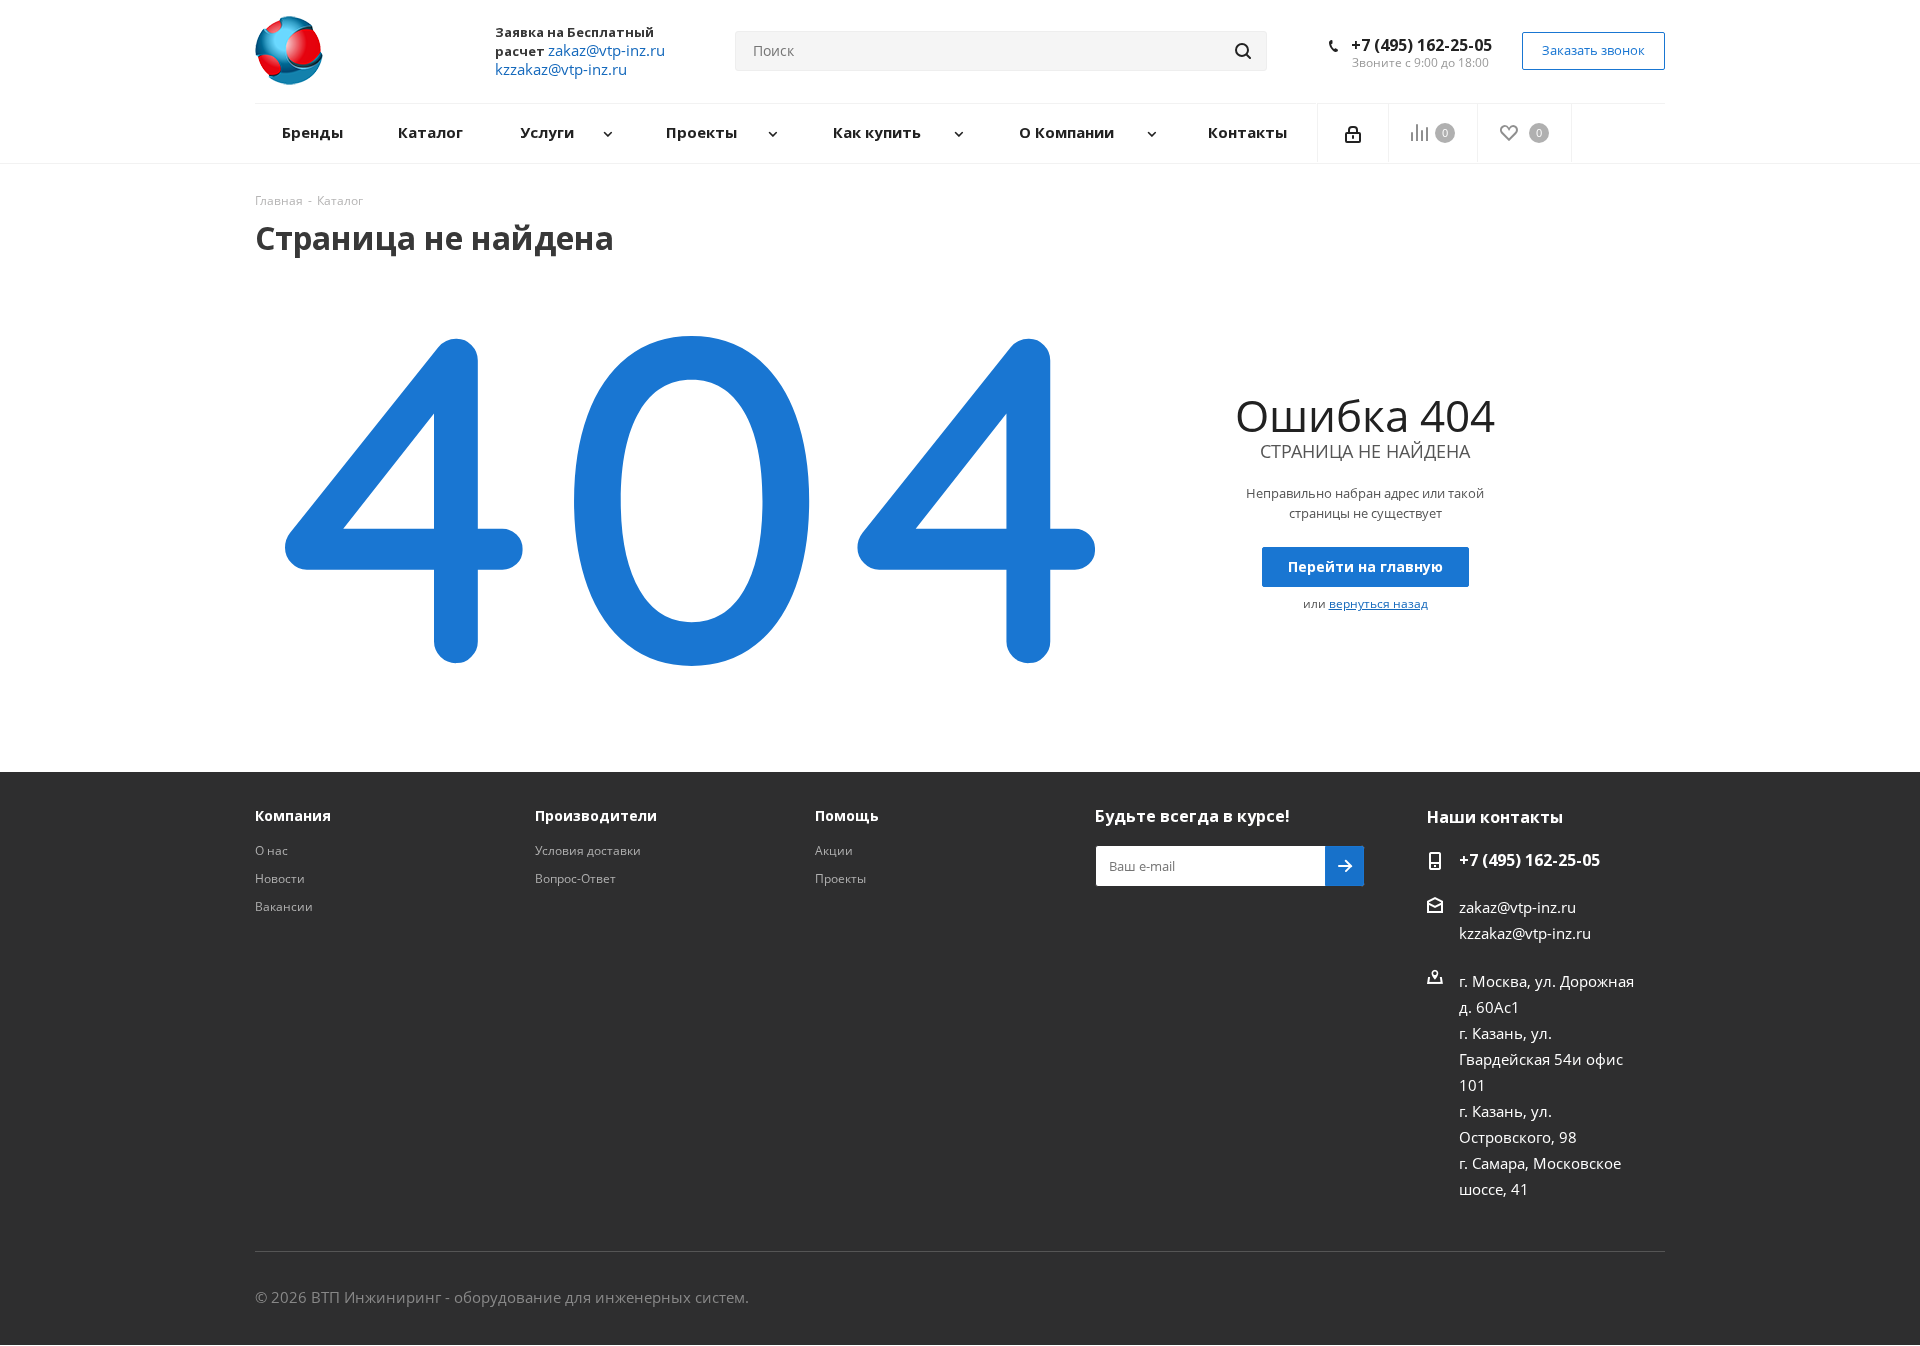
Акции (834, 850)
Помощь (847, 815)
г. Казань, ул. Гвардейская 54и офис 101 (1541, 1059)
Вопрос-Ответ (575, 878)
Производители (596, 815)
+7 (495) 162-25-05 (1421, 45)
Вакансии (284, 906)
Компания (293, 815)
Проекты (840, 878)
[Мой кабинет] (1353, 133)
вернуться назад (1378, 603)
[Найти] (1243, 51)
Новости (280, 878)
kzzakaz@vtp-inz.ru (1525, 933)
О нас (271, 850)
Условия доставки (588, 850)
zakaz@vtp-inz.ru (1517, 907)
